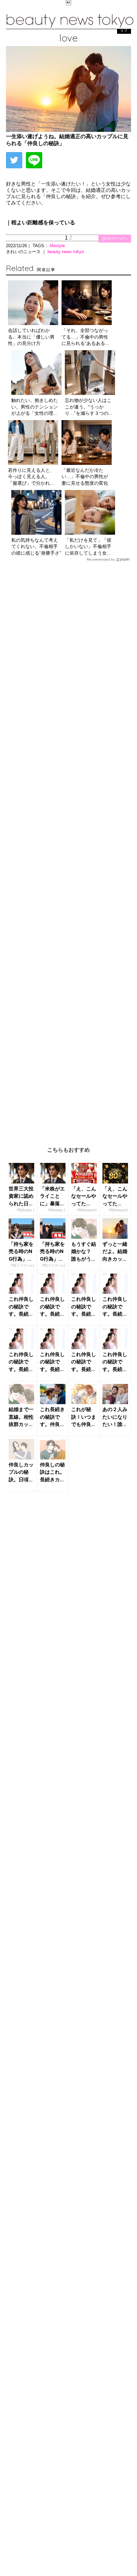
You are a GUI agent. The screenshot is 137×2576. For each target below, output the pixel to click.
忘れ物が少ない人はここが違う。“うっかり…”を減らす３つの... (89, 407)
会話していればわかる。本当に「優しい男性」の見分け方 (31, 337)
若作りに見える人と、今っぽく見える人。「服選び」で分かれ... (31, 477)
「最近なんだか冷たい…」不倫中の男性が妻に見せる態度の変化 (85, 477)
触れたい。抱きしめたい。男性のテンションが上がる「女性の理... (35, 407)
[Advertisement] (68, 849)
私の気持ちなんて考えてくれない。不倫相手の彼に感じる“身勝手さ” (36, 547)
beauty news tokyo (66, 252)
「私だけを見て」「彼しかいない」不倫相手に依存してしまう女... (88, 547)
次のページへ (115, 238)
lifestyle (57, 246)
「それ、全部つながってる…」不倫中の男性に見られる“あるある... (85, 337)
